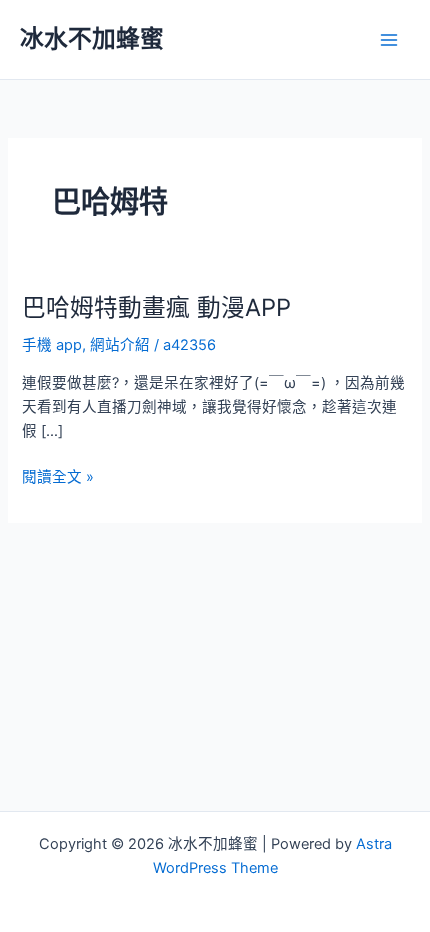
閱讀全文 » (58, 478)
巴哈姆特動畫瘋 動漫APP (156, 307)
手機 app (52, 345)
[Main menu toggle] (389, 40)
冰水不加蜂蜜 (92, 38)
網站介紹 (120, 345)
